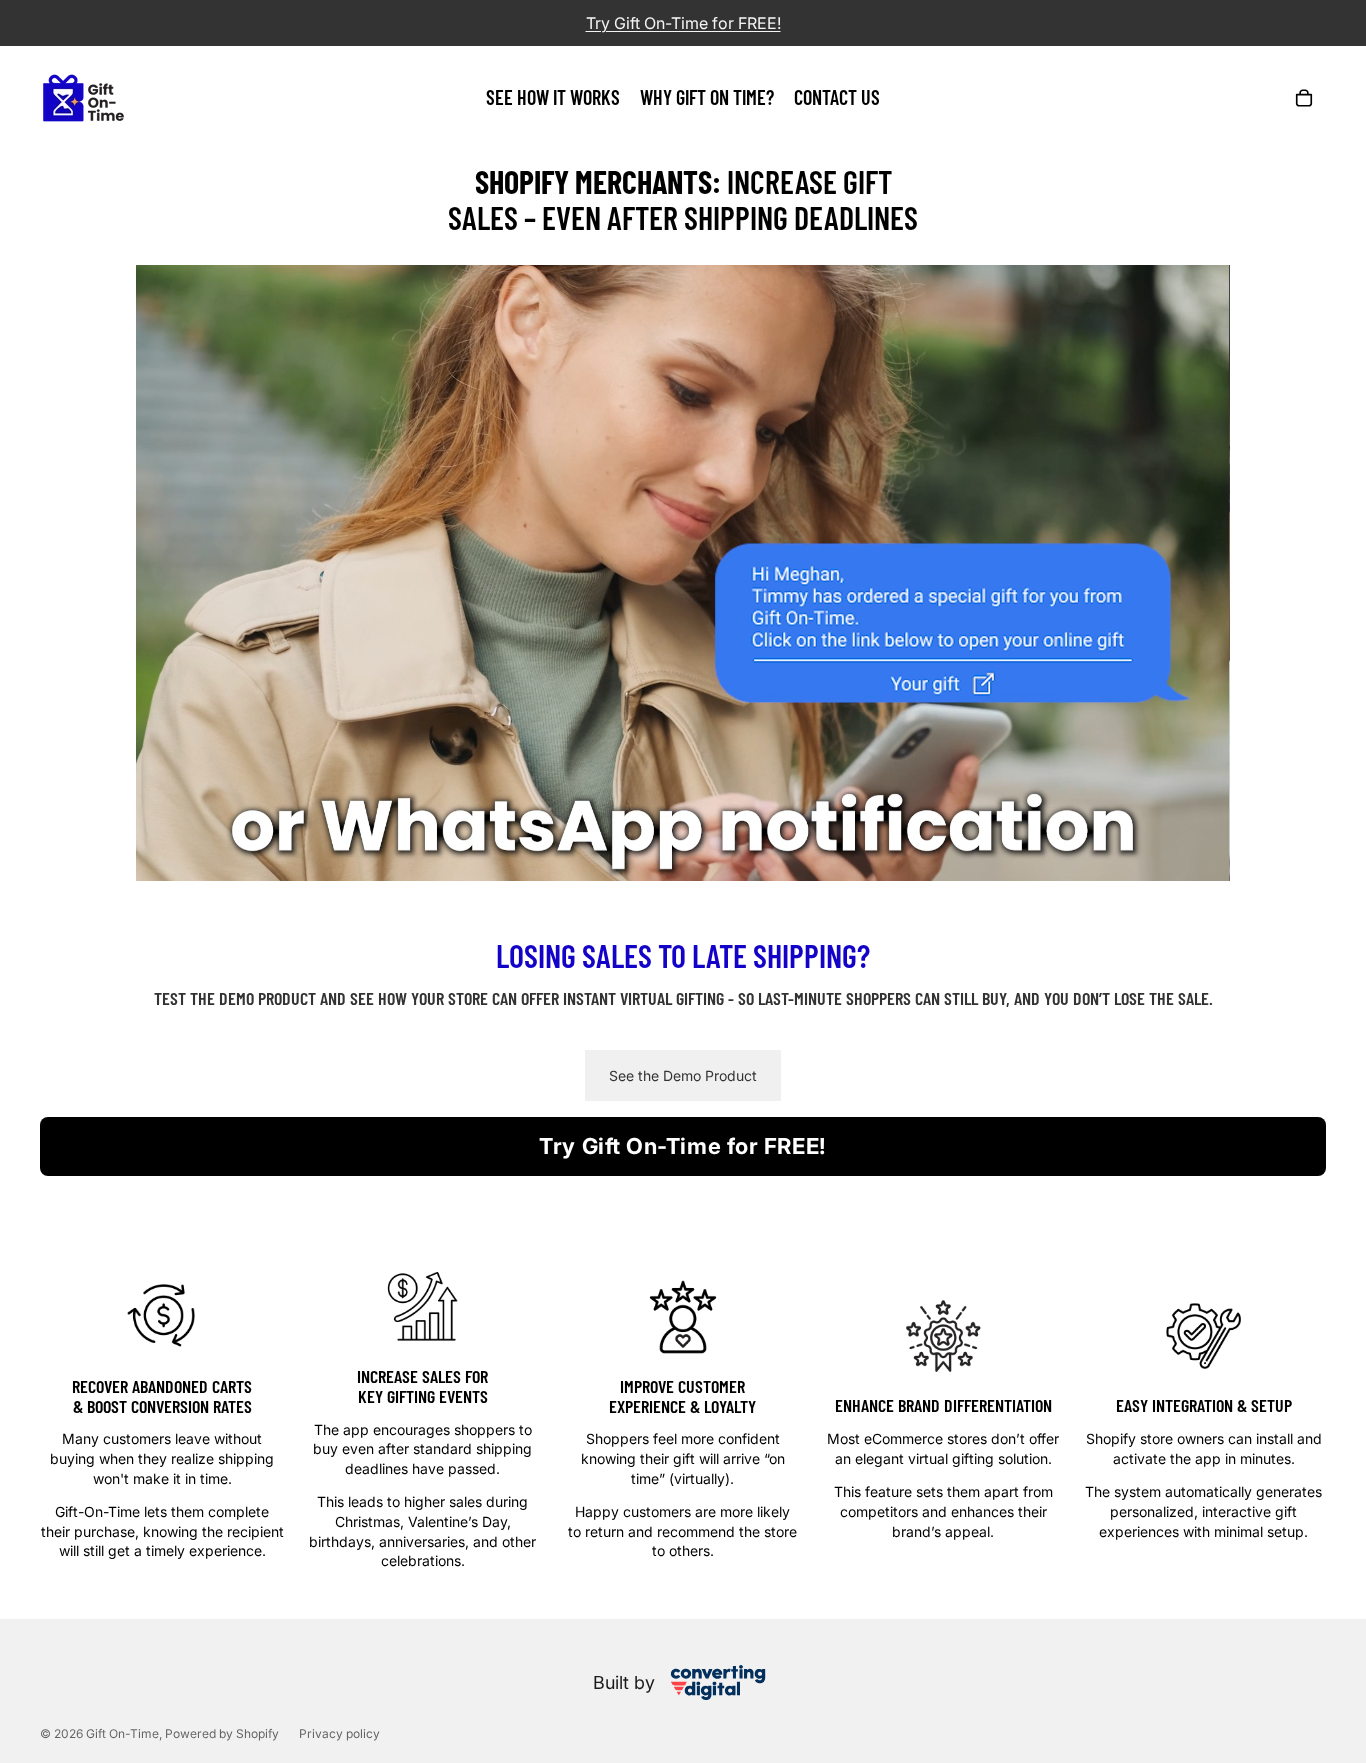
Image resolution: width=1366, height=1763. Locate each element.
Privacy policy (339, 1733)
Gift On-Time (122, 1733)
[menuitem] (553, 98)
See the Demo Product (683, 1075)
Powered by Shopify (222, 1733)
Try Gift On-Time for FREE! (682, 1146)
